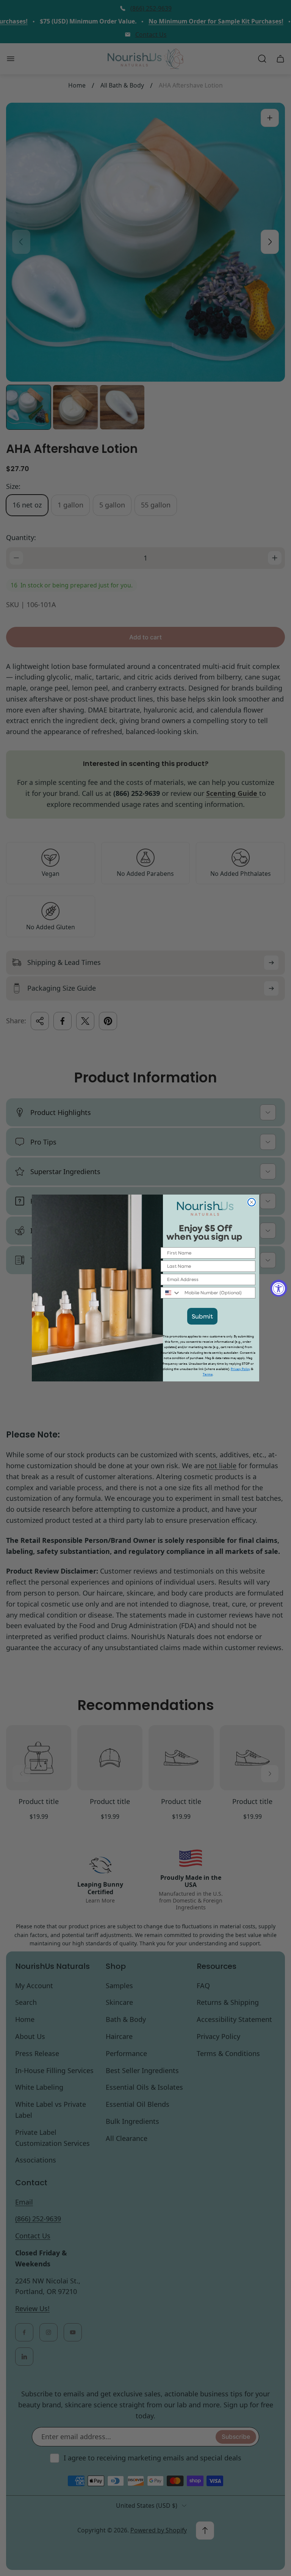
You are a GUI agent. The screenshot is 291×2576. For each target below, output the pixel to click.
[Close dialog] (252, 1202)
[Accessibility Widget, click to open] (279, 1288)
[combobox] (171, 1293)
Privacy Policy (240, 1369)
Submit (202, 1316)
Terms (208, 1374)
